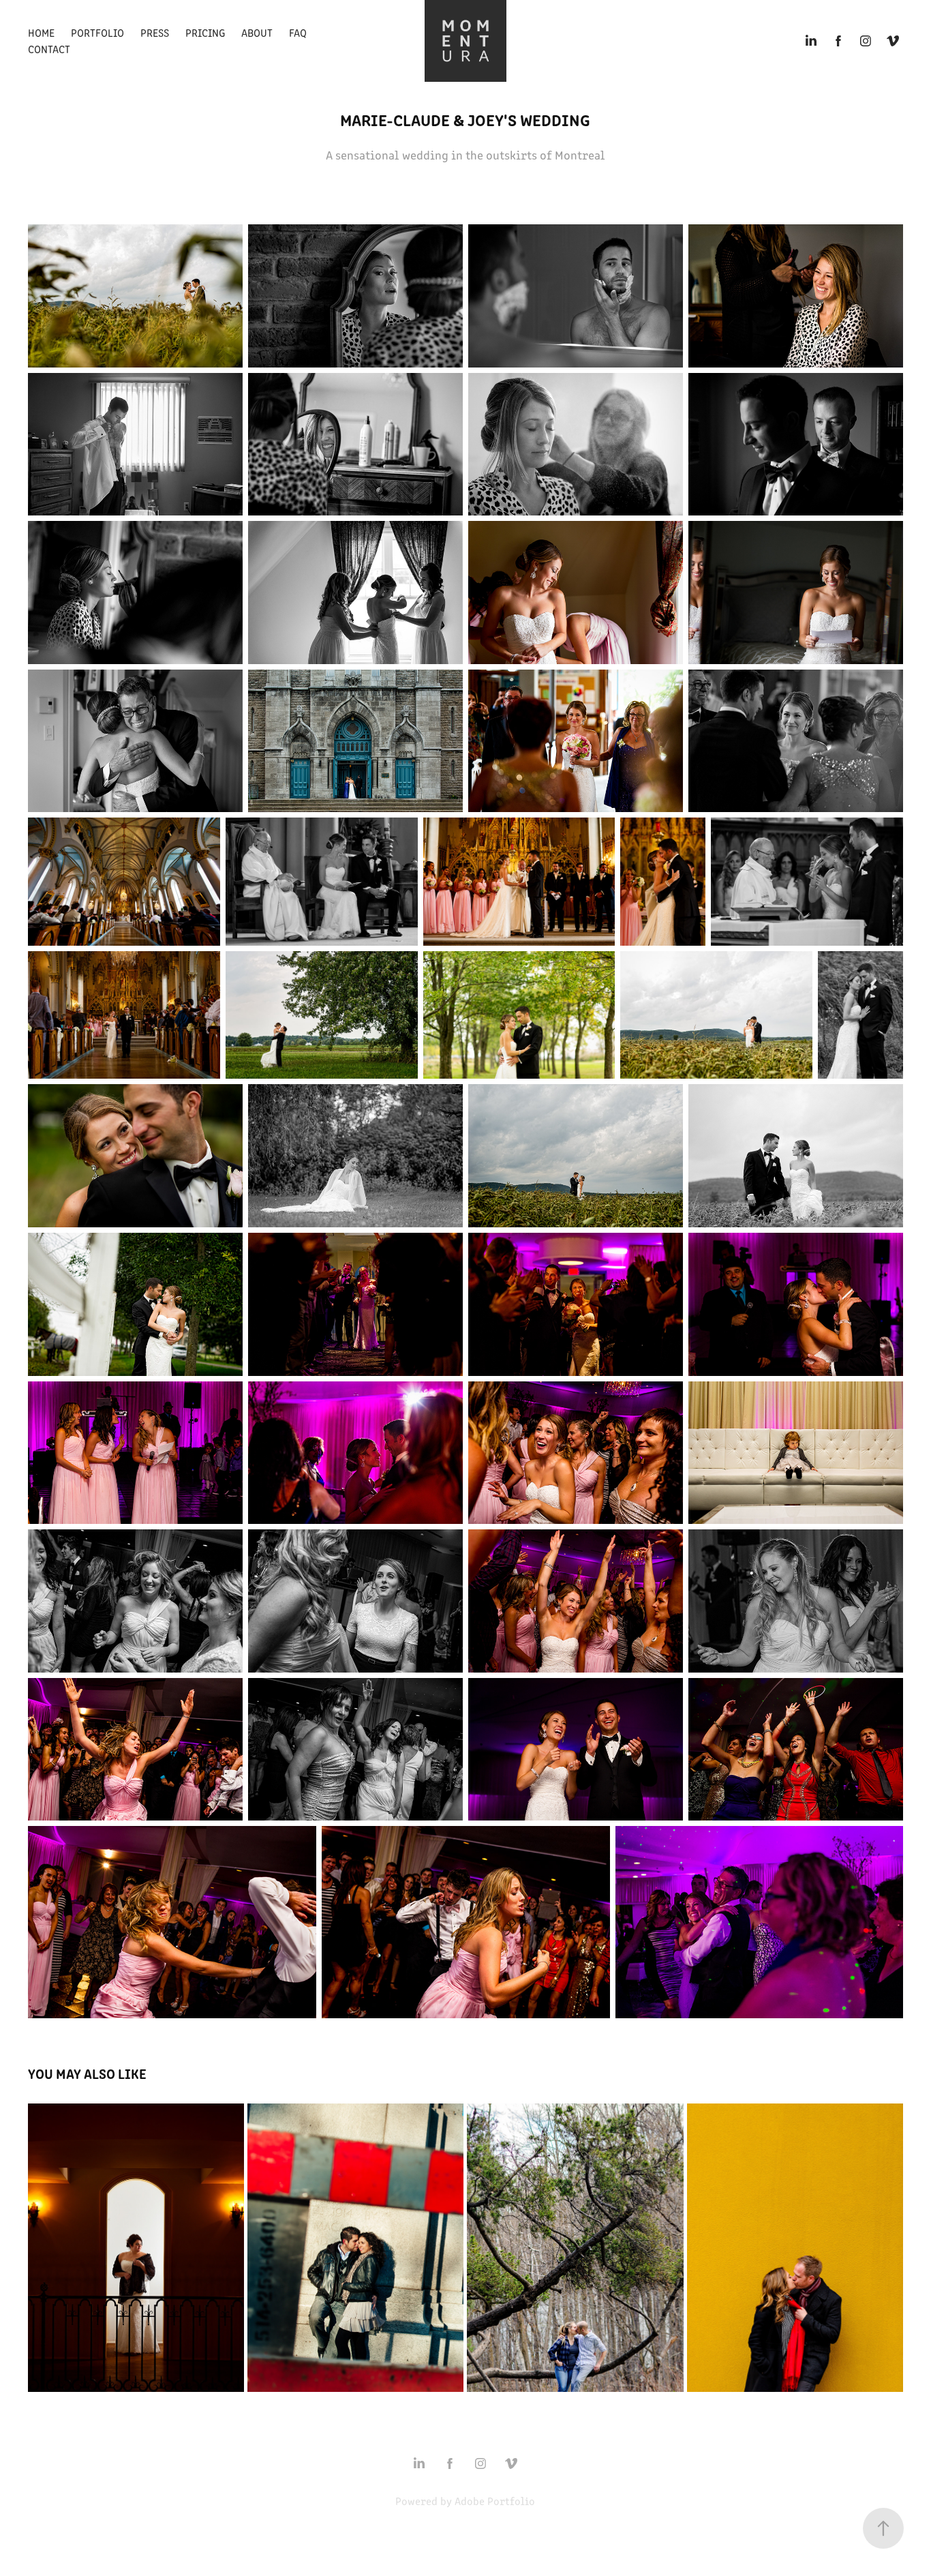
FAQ (298, 32)
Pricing (205, 32)
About (257, 32)
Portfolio (97, 32)
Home (41, 32)
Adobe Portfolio (495, 2501)
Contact (49, 49)
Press (155, 32)
